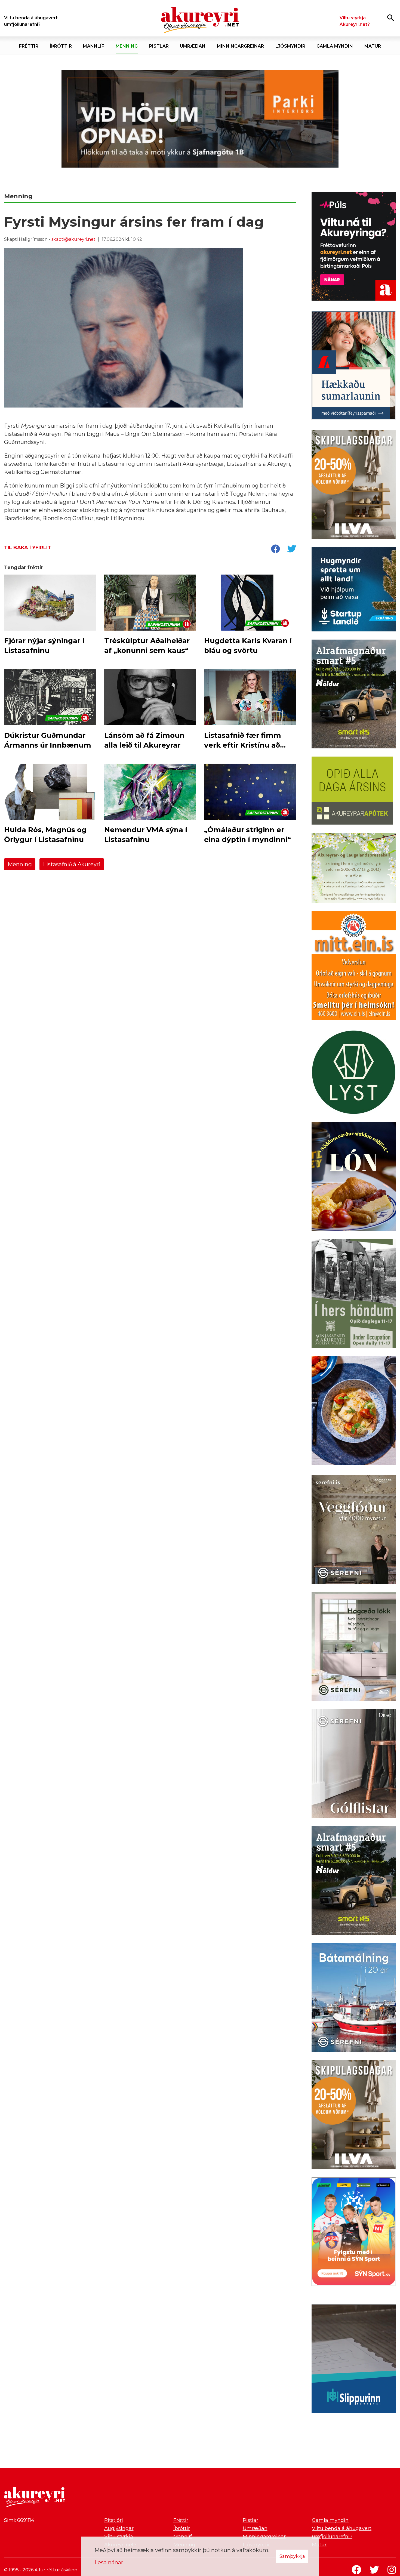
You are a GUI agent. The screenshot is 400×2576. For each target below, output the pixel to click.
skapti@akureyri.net (73, 239)
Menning (20, 864)
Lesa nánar (109, 2562)
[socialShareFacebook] (275, 549)
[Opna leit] (391, 18)
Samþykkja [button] (292, 2556)
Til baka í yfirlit (28, 548)
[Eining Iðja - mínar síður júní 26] (354, 967)
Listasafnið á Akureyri (72, 864)
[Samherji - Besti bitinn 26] (354, 1412)
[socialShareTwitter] (292, 549)
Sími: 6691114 (19, 2520)
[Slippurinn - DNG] (354, 2360)
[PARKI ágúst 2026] (200, 119)
